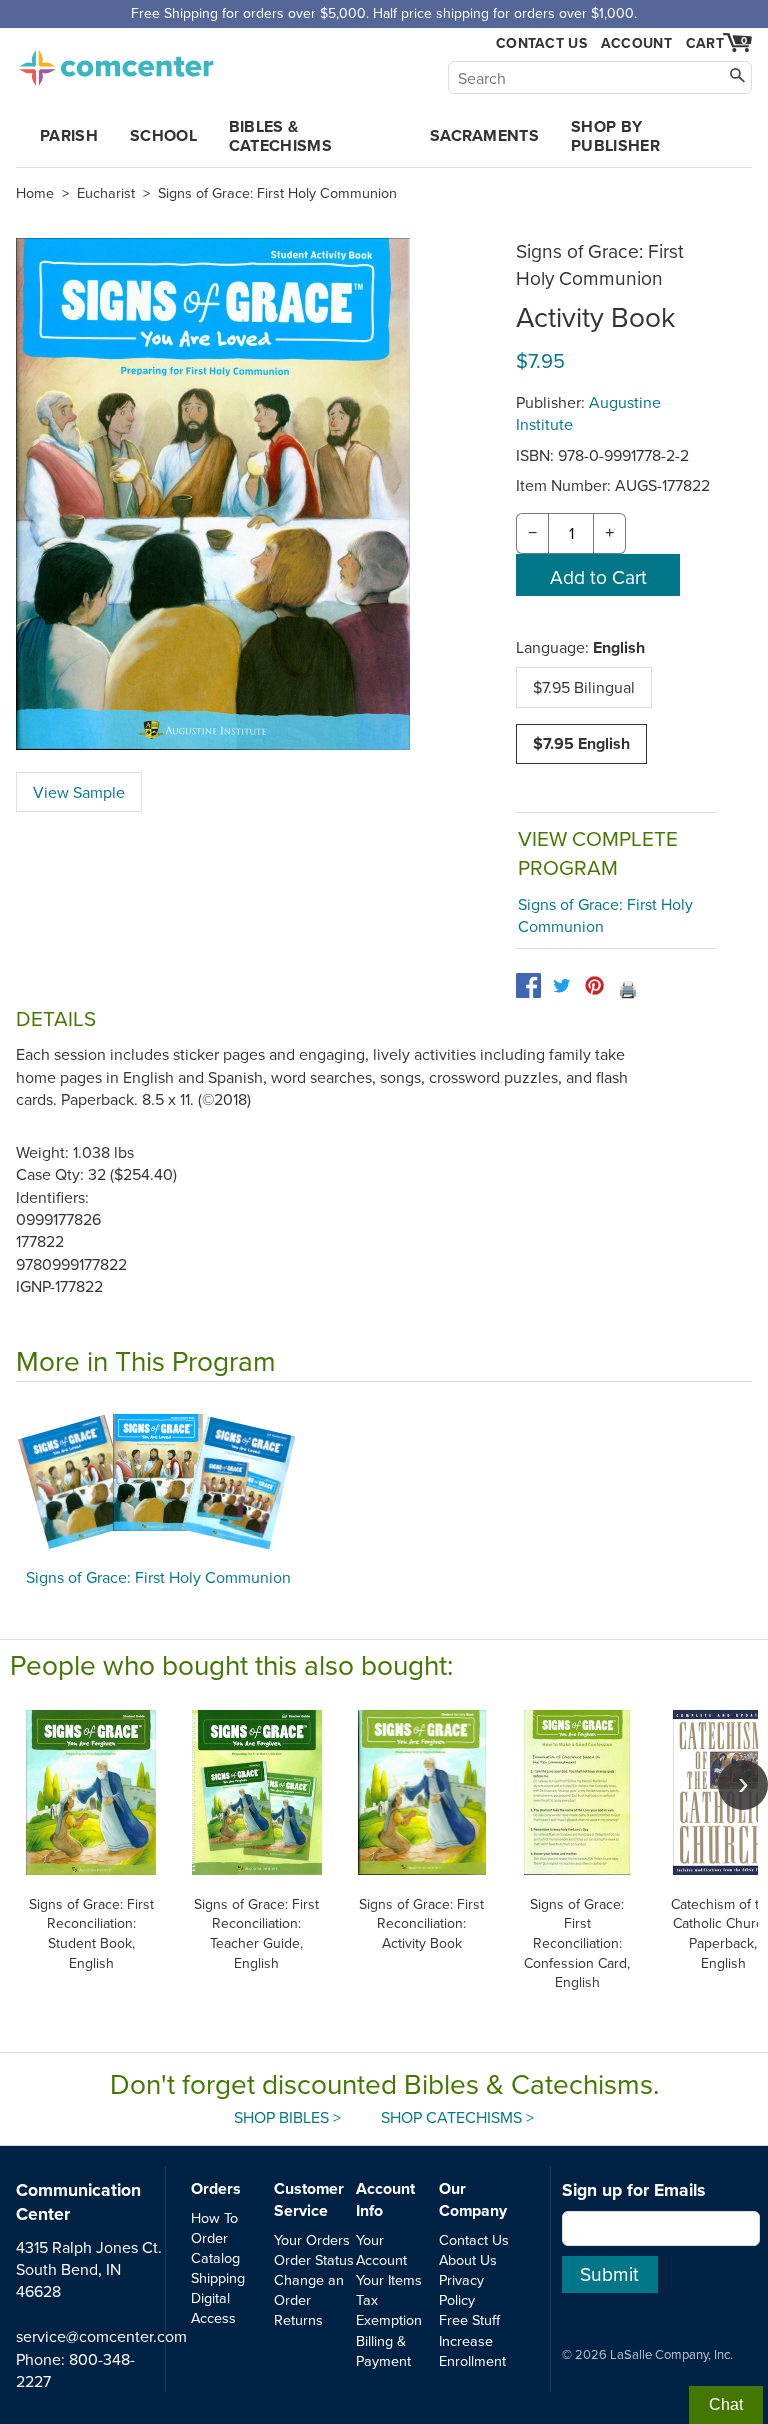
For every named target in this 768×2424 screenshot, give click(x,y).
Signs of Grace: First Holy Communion (277, 193)
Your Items (389, 2279)
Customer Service (309, 2199)
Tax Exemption (389, 2309)
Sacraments (484, 135)
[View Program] (384, 1480)
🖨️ (628, 989)
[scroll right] (743, 1785)
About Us (468, 2259)
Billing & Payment (383, 2350)
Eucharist (106, 193)
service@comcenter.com (101, 2336)
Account (636, 43)
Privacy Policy (461, 2289)
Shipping (218, 2277)
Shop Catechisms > (457, 2117)
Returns (298, 2319)
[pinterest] (594, 985)
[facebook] (528, 985)
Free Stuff (469, 2319)
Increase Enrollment (472, 2350)
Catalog (215, 2257)
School (163, 135)
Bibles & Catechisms (280, 136)
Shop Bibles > (287, 2117)
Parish (69, 135)
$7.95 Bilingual (584, 687)
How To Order (214, 2227)
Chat (726, 2404)
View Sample (79, 792)
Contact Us (541, 43)
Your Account (381, 2249)
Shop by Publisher (615, 136)
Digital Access (213, 2307)
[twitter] (561, 985)
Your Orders (312, 2239)
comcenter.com (116, 62)
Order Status (314, 2259)
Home (35, 193)
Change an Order (309, 2289)
